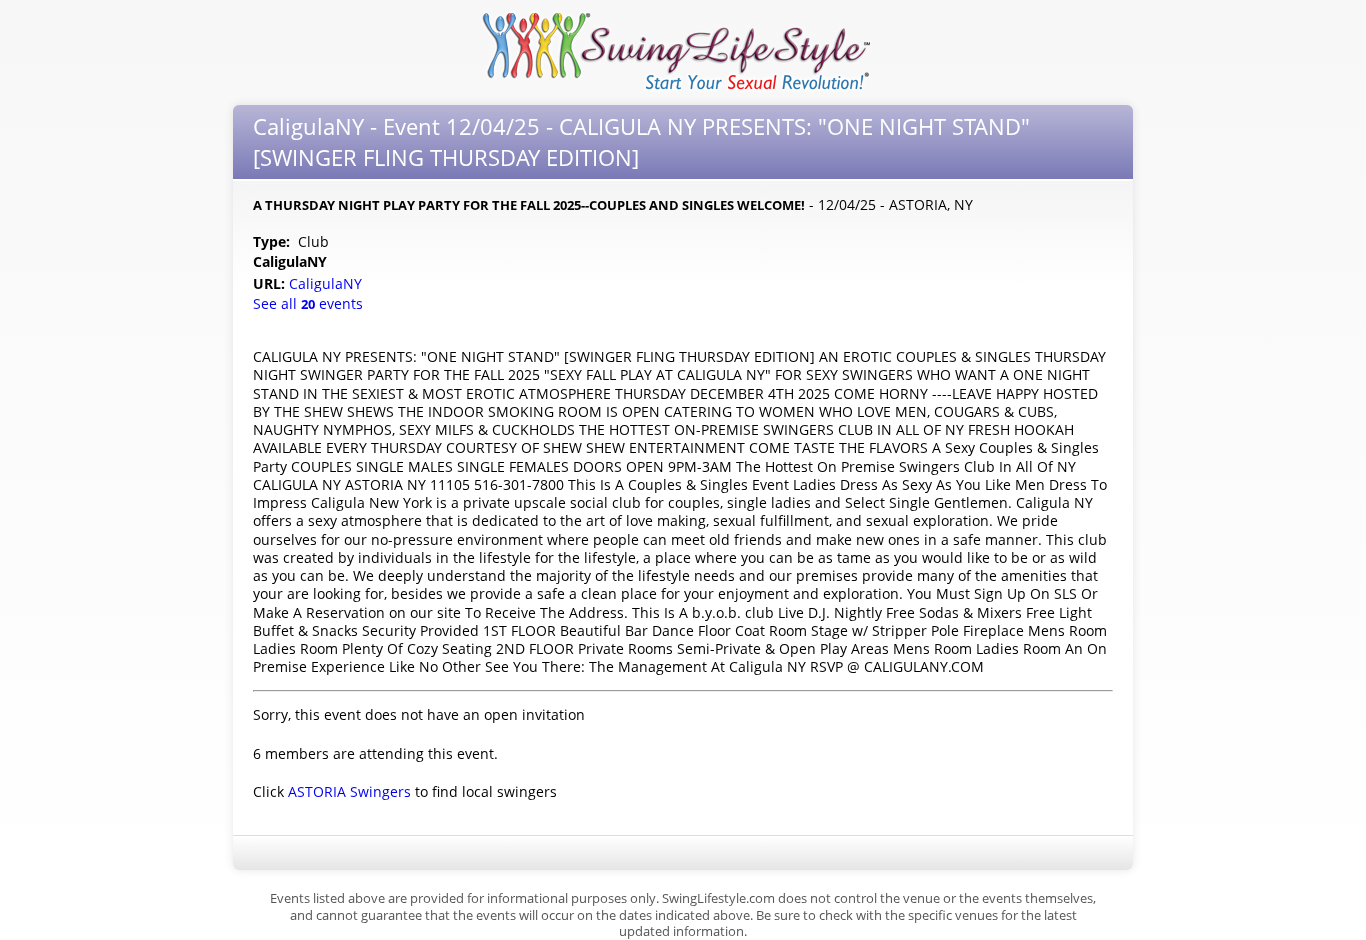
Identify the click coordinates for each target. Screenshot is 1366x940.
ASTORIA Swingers (349, 791)
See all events (308, 303)
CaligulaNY (327, 283)
